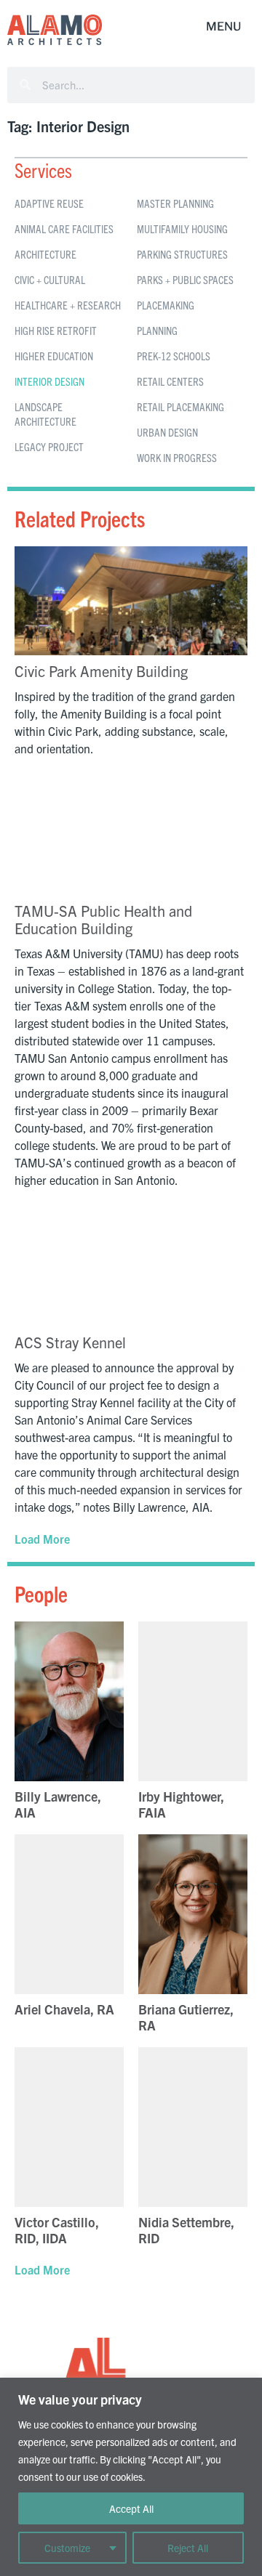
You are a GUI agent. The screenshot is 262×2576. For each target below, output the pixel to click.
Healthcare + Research (68, 305)
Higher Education (54, 356)
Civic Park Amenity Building (101, 671)
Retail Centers (170, 381)
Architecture (45, 254)
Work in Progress (177, 457)
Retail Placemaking (180, 406)
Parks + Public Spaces (185, 279)
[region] (131, 2477)
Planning (157, 330)
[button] (223, 27)
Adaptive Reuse (49, 203)
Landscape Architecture (45, 414)
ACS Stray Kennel (70, 1342)
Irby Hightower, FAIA (181, 1804)
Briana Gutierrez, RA (186, 2017)
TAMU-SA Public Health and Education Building (103, 919)
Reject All (188, 2548)
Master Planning (175, 203)
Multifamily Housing (182, 228)
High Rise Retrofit (56, 330)
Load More (42, 1539)
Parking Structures (182, 254)
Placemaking (166, 305)
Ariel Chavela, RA (64, 2009)
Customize (67, 2548)
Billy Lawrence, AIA (58, 1804)
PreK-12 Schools (174, 356)
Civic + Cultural (50, 279)
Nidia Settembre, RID (186, 2230)
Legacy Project (49, 446)
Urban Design (167, 432)
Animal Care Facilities (64, 228)
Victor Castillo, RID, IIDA (57, 2230)
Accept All (131, 2508)
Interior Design (49, 381)
